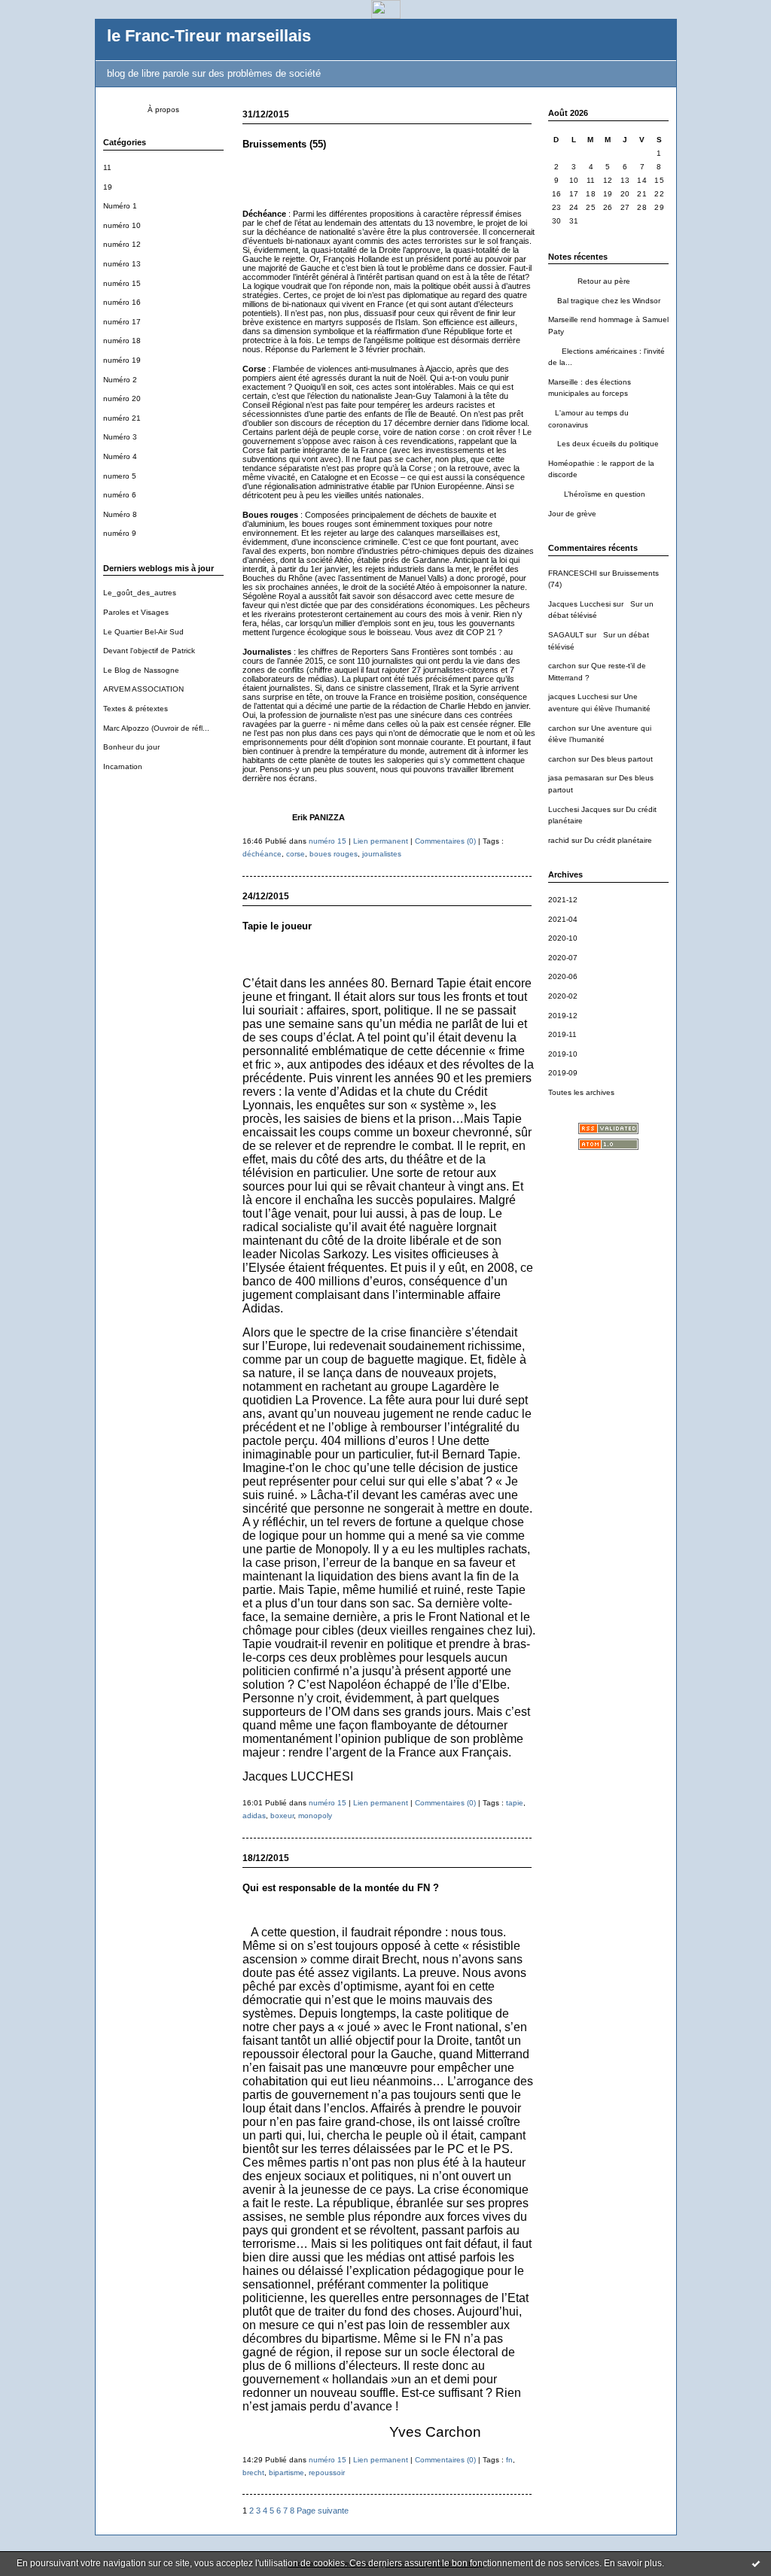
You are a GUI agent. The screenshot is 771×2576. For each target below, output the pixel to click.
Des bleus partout (622, 759)
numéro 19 (122, 360)
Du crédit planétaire (618, 840)
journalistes (382, 854)
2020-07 (563, 958)
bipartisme (286, 2473)
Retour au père (589, 281)
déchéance (262, 854)
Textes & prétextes (136, 709)
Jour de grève (572, 514)
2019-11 (562, 1034)
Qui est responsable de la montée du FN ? (341, 1888)
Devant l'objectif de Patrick (149, 651)
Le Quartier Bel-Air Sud (143, 632)
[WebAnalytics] (386, 15)
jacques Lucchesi (578, 696)
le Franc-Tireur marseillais (209, 36)
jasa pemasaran (576, 778)
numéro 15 (122, 283)
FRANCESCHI (573, 573)
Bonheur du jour (131, 747)
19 (108, 187)
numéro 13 (122, 264)
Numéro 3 (120, 437)
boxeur (282, 1816)
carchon (562, 666)
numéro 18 (122, 341)
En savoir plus (633, 2563)
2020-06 (563, 976)
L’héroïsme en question (597, 494)
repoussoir (327, 2473)
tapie (515, 1803)
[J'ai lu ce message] (756, 2563)
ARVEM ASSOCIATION (143, 689)
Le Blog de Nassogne (141, 670)
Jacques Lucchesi (579, 604)
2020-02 (563, 996)
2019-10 (563, 1054)
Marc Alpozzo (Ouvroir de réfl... (156, 728)
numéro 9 (120, 533)
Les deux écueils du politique (603, 444)
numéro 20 (122, 398)
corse (296, 854)
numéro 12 (122, 244)
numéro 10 (122, 225)
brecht (253, 2473)
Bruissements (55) (284, 144)
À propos (163, 109)
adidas (254, 1816)
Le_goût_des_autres (140, 593)
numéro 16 (122, 302)
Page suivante (323, 2511)
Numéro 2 (120, 380)
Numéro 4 (120, 456)
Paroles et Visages (136, 612)
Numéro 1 (120, 206)
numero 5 (120, 476)
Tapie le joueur (277, 926)
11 (107, 167)
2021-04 (563, 919)
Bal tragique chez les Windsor (604, 301)
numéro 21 (122, 418)
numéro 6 (120, 495)
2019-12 (563, 1016)
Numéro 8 (120, 514)
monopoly (315, 1816)
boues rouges (334, 854)
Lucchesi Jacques (579, 809)
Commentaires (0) (445, 841)
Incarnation (123, 766)
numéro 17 (122, 322)
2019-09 (563, 1073)
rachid (559, 840)
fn (509, 2460)
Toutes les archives (581, 1092)
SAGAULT (566, 635)
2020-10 (563, 938)
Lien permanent (381, 841)
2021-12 (563, 900)
